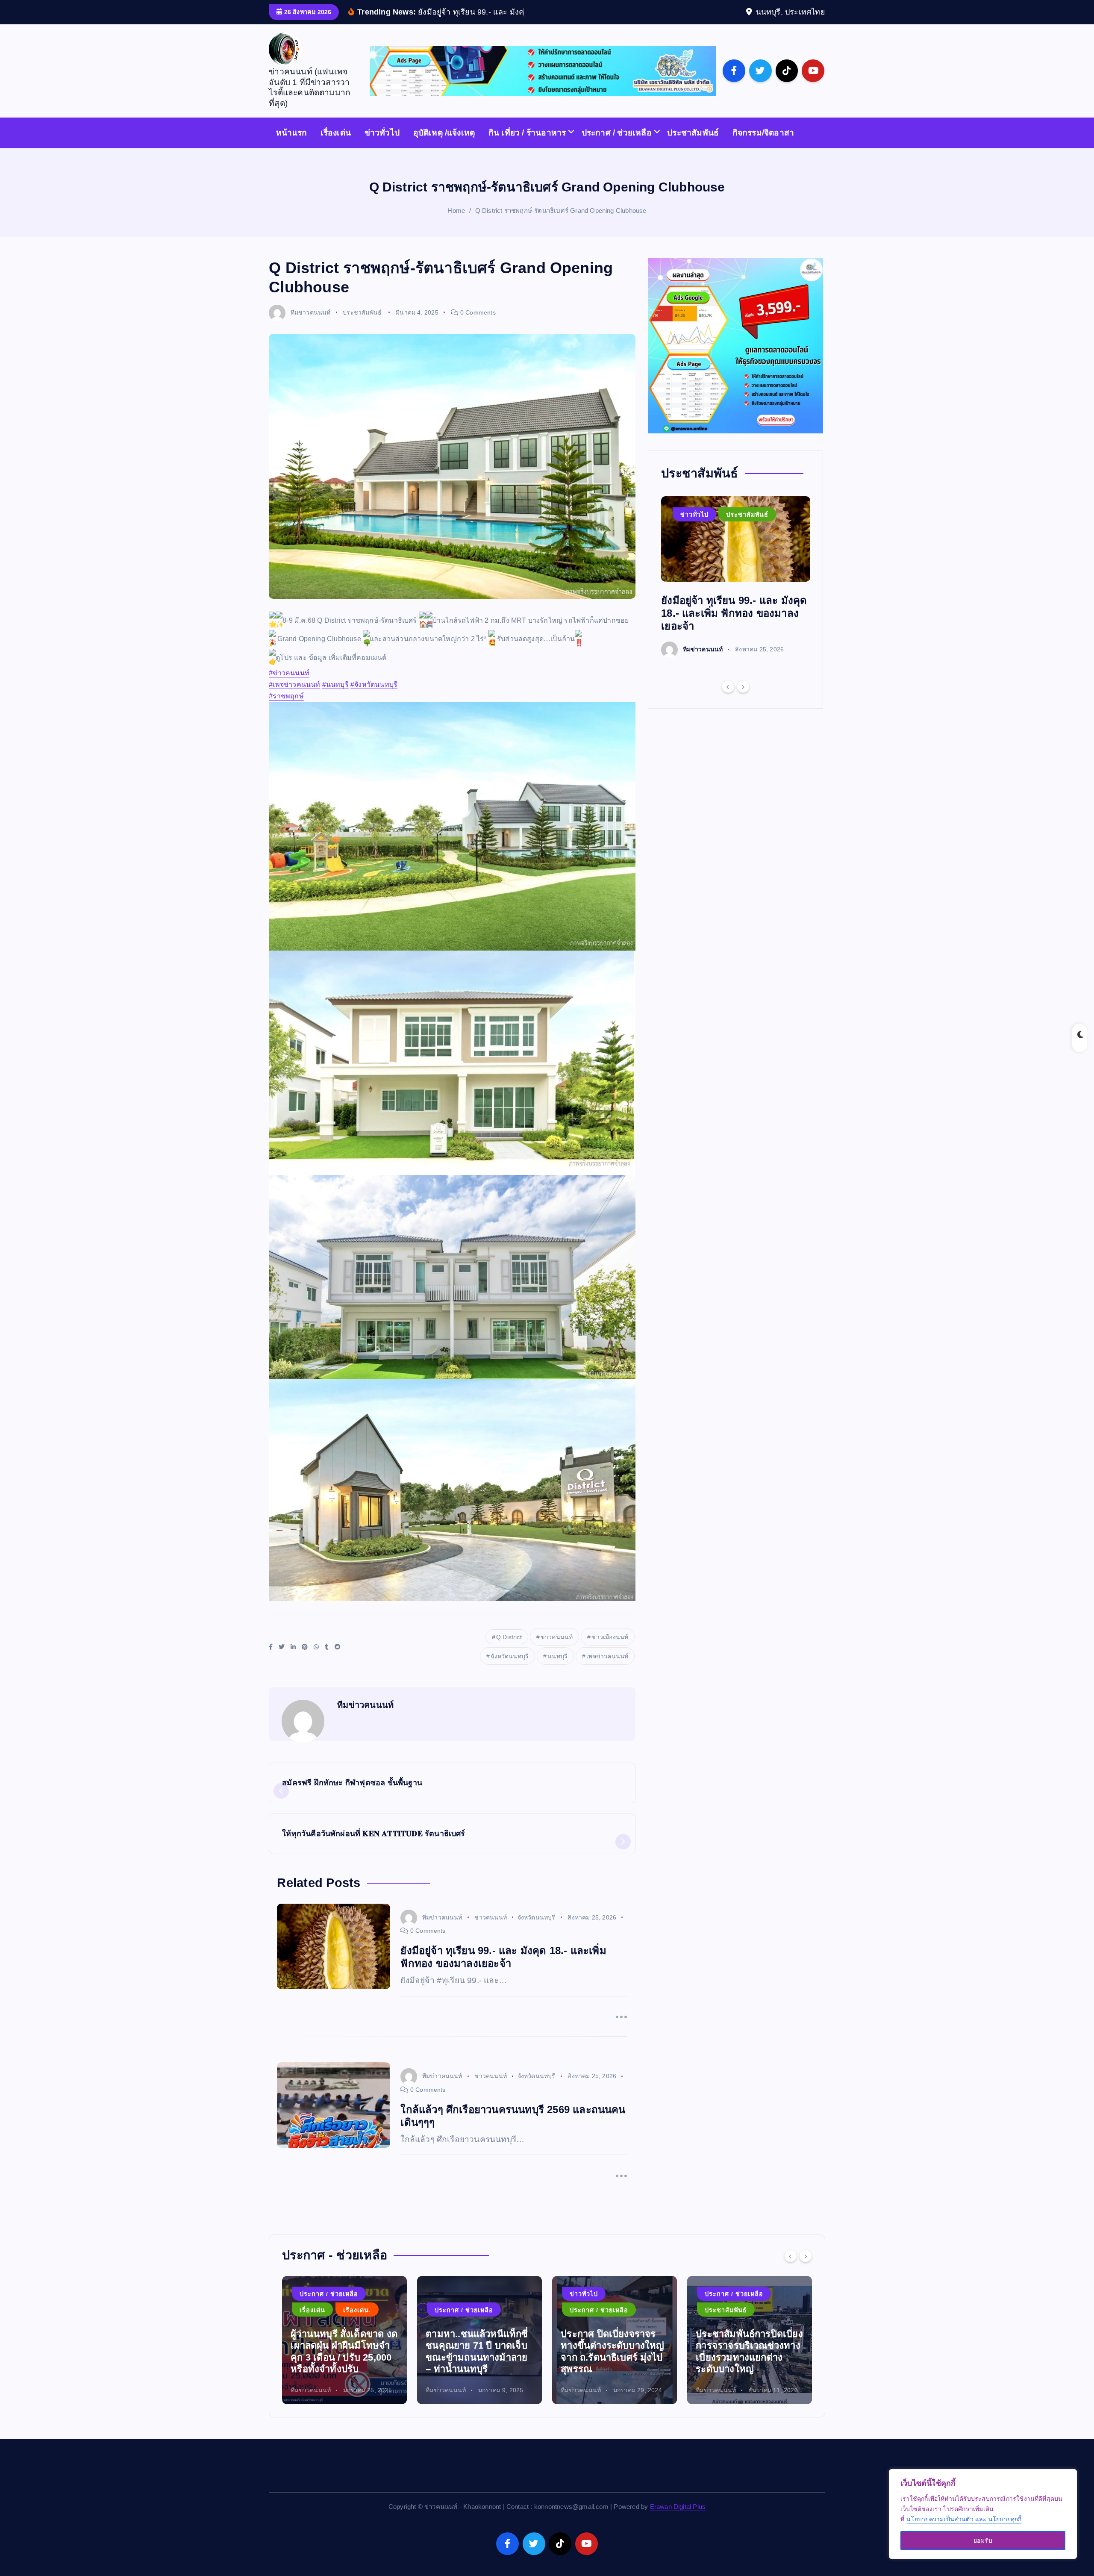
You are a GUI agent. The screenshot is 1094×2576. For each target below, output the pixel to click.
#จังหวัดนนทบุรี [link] (374, 698)
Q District (509, 1650)
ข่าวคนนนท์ (557, 1650)
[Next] (743, 700)
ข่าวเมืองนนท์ (610, 1650)
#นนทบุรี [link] (335, 698)
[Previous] (728, 700)
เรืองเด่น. (584, 2323)
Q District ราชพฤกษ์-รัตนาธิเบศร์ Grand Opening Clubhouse (561, 224)
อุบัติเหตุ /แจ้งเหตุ (444, 146)
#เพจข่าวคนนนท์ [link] (294, 698)
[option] (736, 590)
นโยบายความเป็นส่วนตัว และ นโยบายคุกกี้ (964, 2519)
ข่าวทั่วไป (382, 146)
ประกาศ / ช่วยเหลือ (617, 146)
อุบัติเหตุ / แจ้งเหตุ (596, 2307)
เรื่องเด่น (336, 146)
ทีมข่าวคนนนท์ (310, 325)
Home (456, 224)
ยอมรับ (983, 2541)
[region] (983, 2514)
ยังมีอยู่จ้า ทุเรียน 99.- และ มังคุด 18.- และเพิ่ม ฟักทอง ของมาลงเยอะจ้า (734, 626)
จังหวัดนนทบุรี (510, 1669)
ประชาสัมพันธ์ (693, 146)
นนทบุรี (557, 1669)
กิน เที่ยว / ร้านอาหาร (527, 146)
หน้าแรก (291, 146)
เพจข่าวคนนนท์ (607, 1669)
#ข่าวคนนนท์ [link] (289, 686)
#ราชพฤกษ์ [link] (286, 709)
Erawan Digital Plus (678, 2519)
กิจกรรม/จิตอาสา (763, 146)
